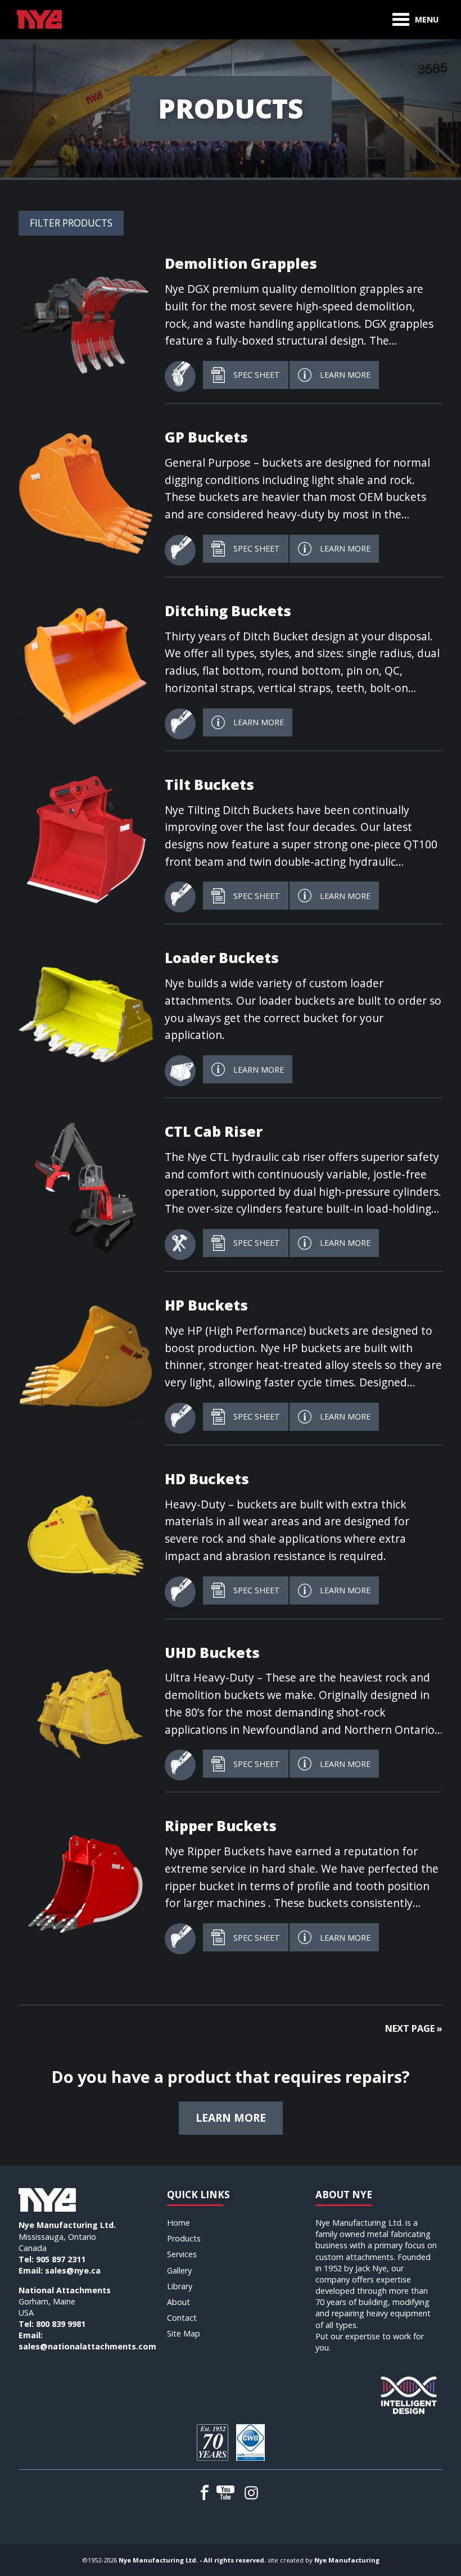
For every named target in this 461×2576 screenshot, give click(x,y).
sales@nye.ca (73, 2270)
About (178, 2302)
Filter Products (71, 223)
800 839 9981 (61, 2324)
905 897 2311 (61, 2259)
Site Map (184, 2333)
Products (184, 2238)
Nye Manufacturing (347, 2560)
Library (180, 2286)
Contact (182, 2318)
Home (178, 2223)
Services (182, 2254)
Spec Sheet (257, 375)
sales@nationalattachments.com (87, 2346)
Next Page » (414, 2028)
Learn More (345, 375)
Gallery (179, 2270)
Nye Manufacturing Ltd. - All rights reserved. (192, 2560)
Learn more (231, 2118)
